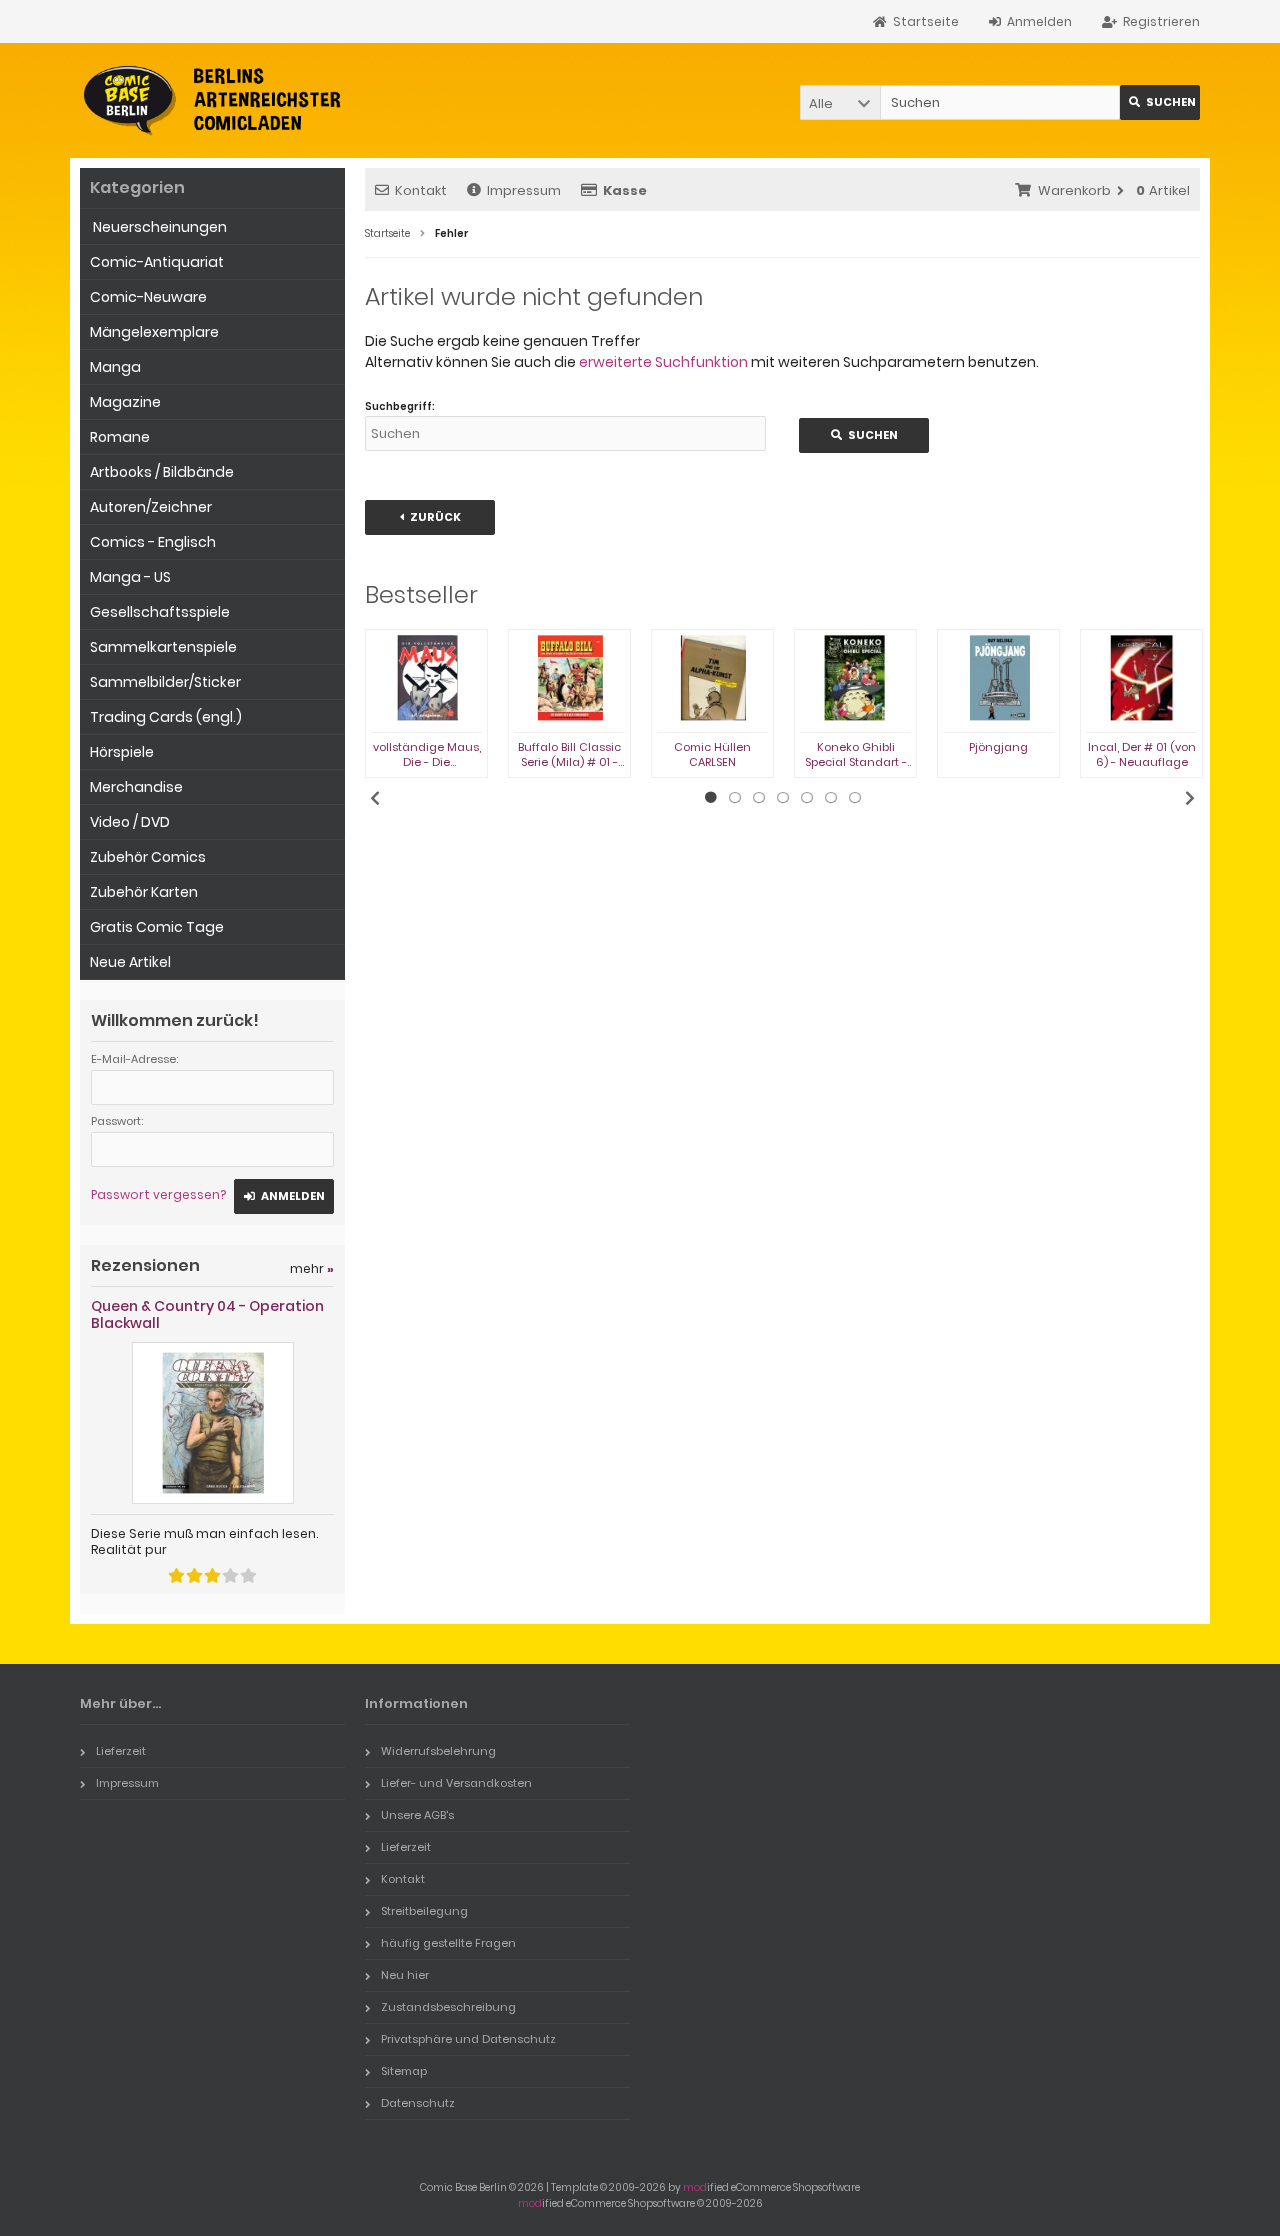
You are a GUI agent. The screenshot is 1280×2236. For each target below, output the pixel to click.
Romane (120, 437)
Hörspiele (122, 752)
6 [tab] (831, 798)
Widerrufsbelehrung (438, 1751)
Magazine (125, 402)
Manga (115, 367)
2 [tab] (735, 798)
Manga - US (130, 577)
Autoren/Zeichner (151, 507)
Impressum (524, 190)
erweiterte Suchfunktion (663, 362)
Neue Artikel (130, 962)
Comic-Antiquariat (157, 262)
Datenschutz (418, 2103)
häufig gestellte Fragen (448, 1943)
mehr (312, 1268)
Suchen (1160, 102)
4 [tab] (783, 798)
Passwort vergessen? (158, 1194)
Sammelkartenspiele (163, 647)
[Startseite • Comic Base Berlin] (212, 100)
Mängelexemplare (154, 332)
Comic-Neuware (148, 297)
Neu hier (405, 1975)
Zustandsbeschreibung (448, 2007)
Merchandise (136, 787)
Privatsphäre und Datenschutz (468, 2039)
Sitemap (404, 2071)
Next (1190, 798)
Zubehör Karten (144, 892)
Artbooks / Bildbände (162, 472)
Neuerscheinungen (158, 227)
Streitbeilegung (424, 1911)
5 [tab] (807, 798)
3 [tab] (759, 798)
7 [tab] (855, 798)
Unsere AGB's (417, 1815)
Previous (375, 798)
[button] (840, 102)
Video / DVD (130, 822)
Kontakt (421, 190)
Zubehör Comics (148, 857)
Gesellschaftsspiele (160, 612)
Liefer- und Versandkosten (456, 1783)
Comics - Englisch (153, 542)
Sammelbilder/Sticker (165, 682)
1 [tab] (711, 798)
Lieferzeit (121, 1751)
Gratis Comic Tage (157, 927)
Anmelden (284, 1196)
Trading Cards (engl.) (166, 717)
